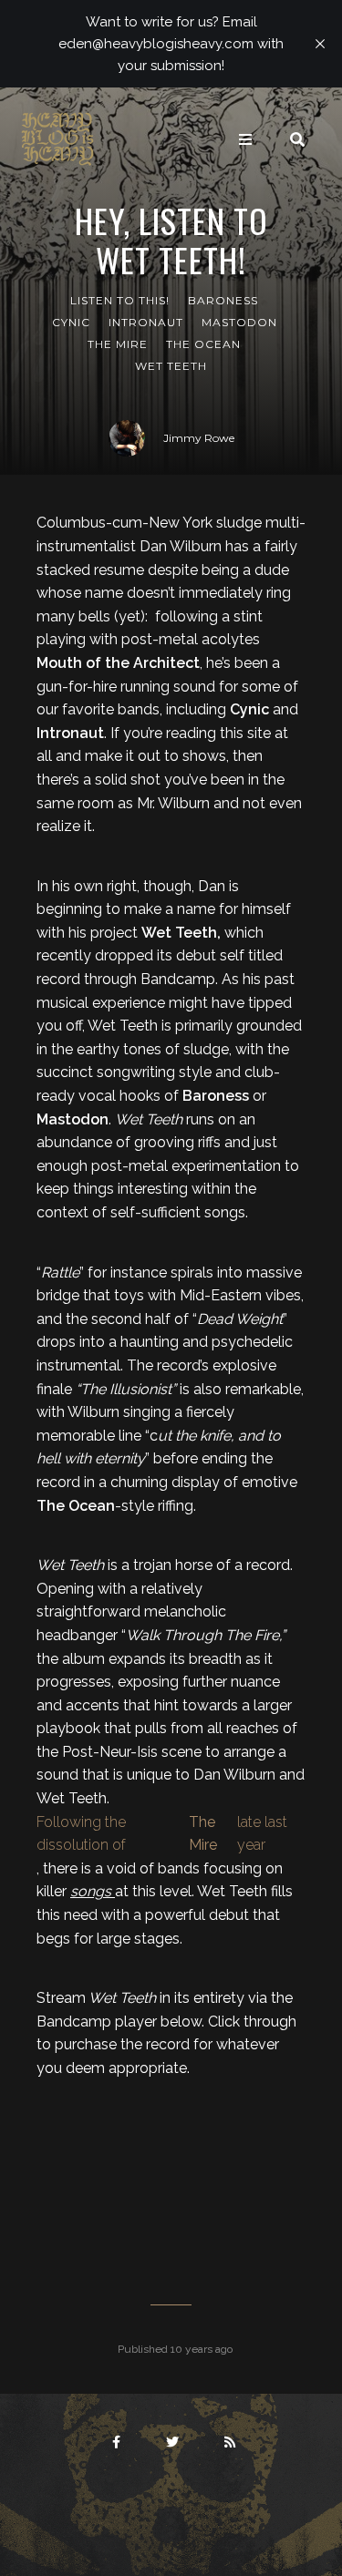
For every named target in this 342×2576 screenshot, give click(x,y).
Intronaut (146, 322)
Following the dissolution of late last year (162, 1834)
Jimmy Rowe (199, 438)
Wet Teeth (171, 366)
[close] (320, 44)
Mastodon (239, 322)
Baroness (223, 300)
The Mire (118, 344)
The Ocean (203, 344)
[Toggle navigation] (245, 139)
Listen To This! (120, 300)
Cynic (71, 322)
